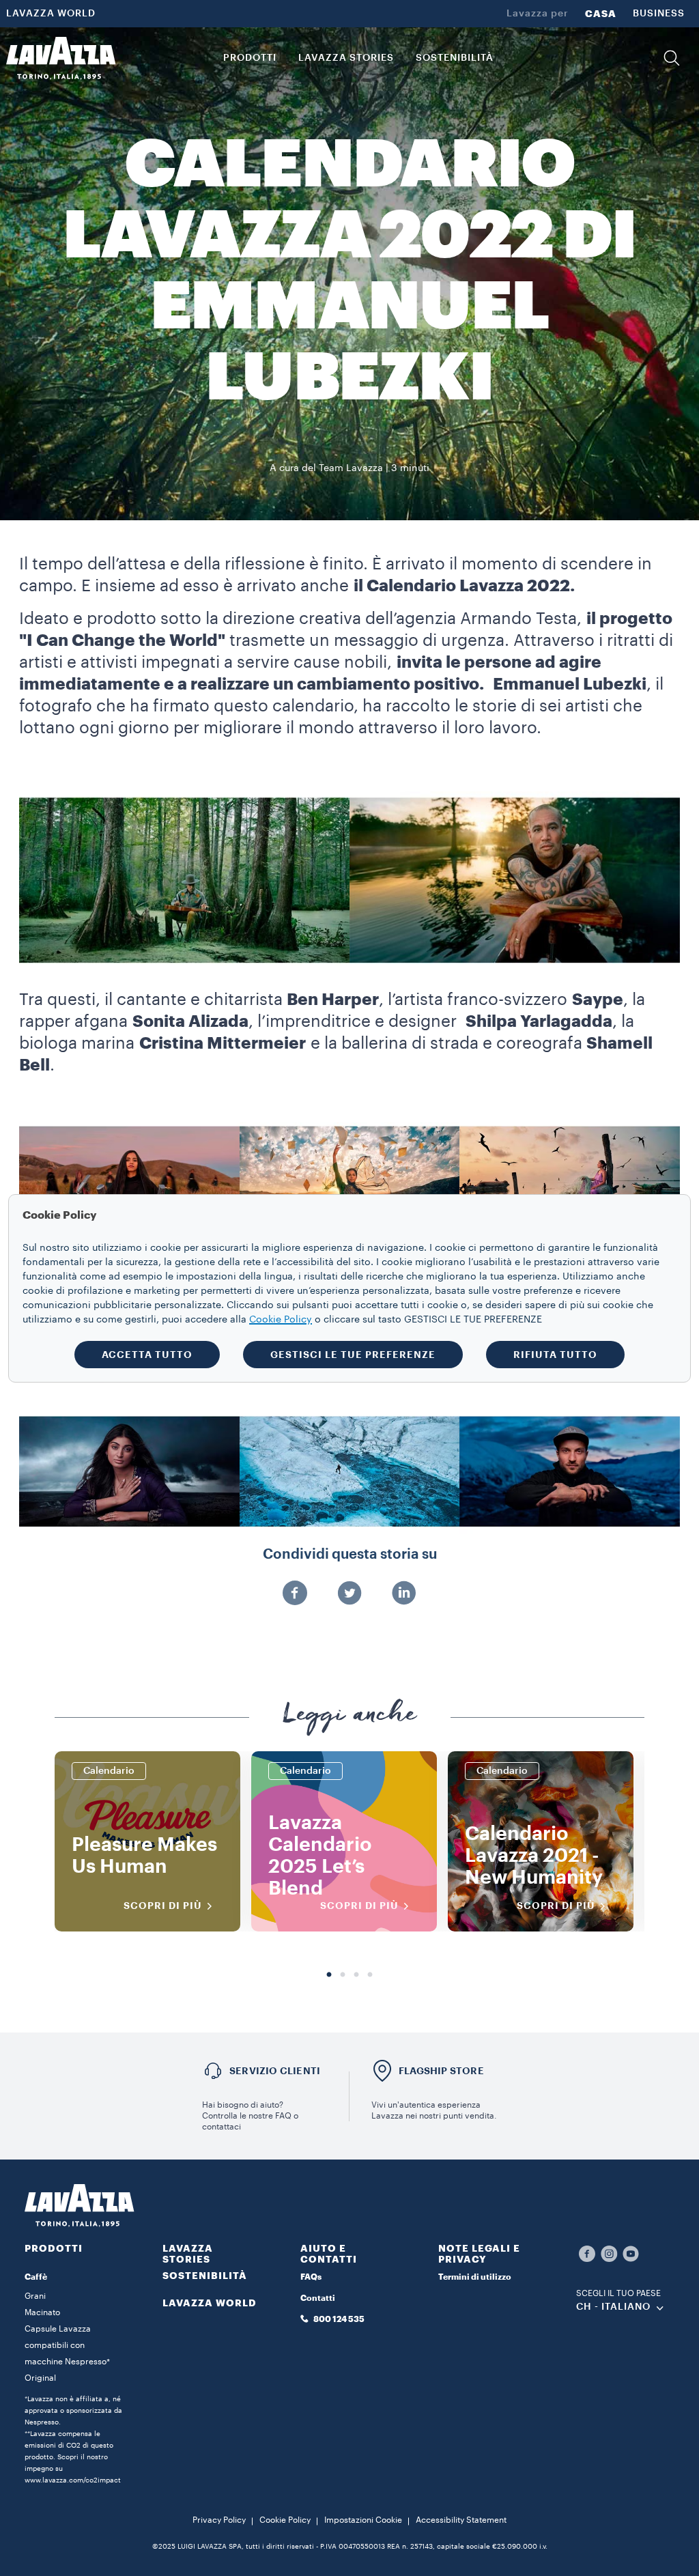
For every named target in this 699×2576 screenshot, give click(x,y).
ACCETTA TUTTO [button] (147, 1355)
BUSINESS (659, 14)
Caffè (36, 2277)
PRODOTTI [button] (250, 58)
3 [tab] (356, 1975)
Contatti (318, 2298)
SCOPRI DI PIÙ (163, 1906)
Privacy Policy (219, 2520)
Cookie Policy (285, 2520)
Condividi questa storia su (350, 1555)
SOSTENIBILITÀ (205, 2276)
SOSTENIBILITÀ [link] (455, 58)
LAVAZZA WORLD (51, 14)
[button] (672, 58)
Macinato (42, 2312)
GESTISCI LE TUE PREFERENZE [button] (353, 1355)
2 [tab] (343, 1975)
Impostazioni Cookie (363, 2520)
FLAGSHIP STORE (441, 2071)
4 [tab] (370, 1975)
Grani (35, 2296)
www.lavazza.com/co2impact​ (73, 2480)
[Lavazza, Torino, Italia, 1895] (61, 58)
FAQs (311, 2277)
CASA (601, 14)
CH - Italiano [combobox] (613, 2307)
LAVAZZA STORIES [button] (346, 58)
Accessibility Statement (461, 2520)
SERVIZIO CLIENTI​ (275, 2071)
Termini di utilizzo (475, 2277)
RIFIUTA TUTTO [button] (555, 1355)
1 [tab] (329, 1975)
